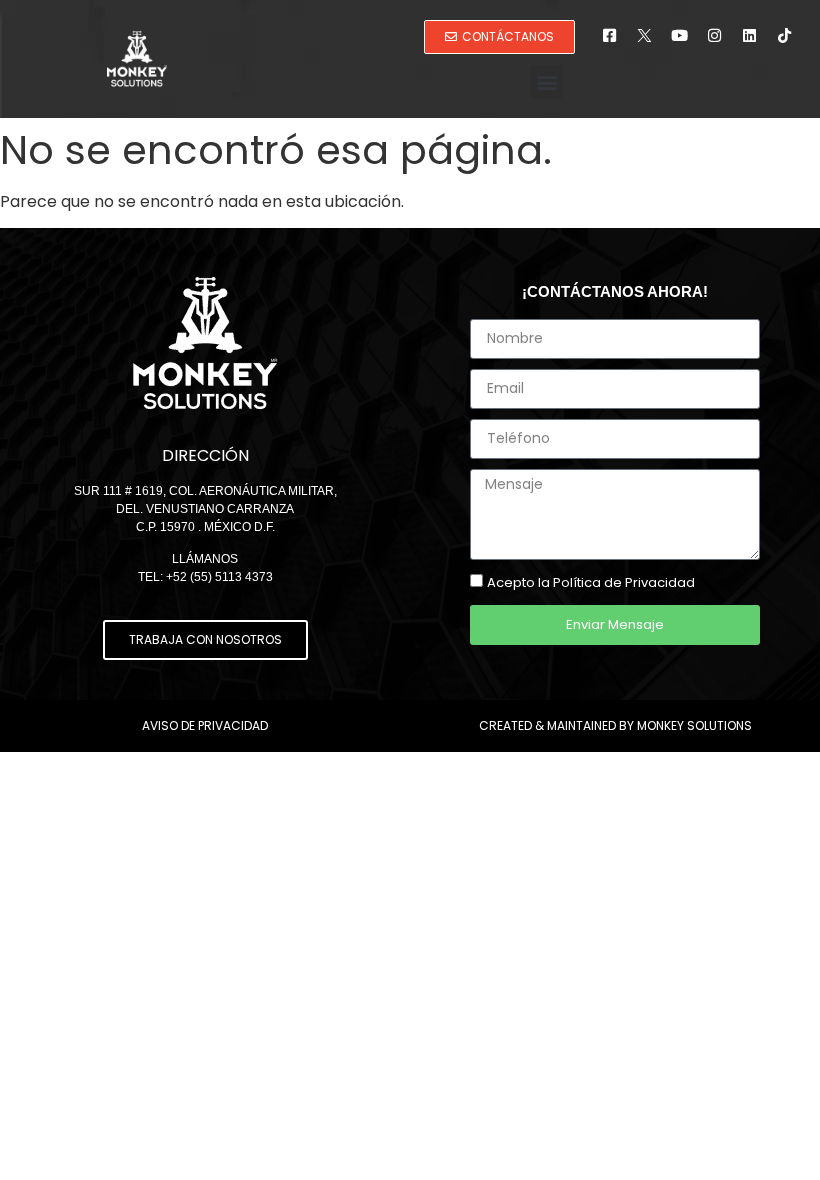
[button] (546, 81)
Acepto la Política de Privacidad (591, 582)
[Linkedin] (750, 35)
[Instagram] (715, 35)
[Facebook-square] (610, 35)
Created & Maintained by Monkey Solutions (615, 725)
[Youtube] (680, 35)
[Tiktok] (785, 35)
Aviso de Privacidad (205, 725)
